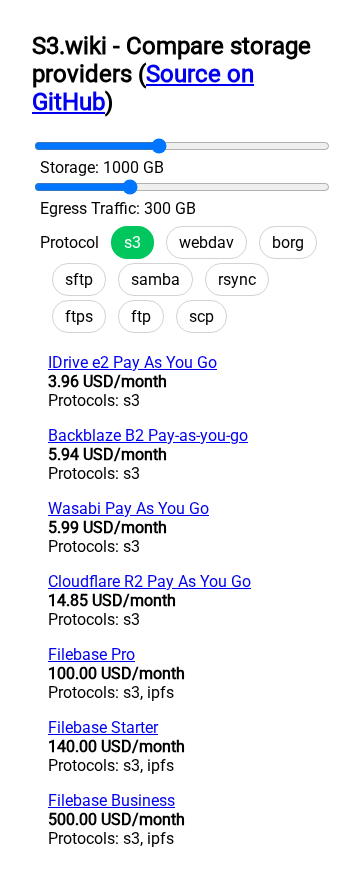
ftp (141, 316)
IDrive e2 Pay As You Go (132, 362)
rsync (237, 279)
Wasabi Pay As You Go (128, 508)
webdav (206, 242)
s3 (132, 242)
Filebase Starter (103, 727)
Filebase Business (111, 800)
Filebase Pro (91, 654)
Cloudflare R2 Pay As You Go (149, 581)
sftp (79, 279)
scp (201, 316)
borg (288, 242)
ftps (79, 316)
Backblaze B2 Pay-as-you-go (148, 435)
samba (155, 279)
